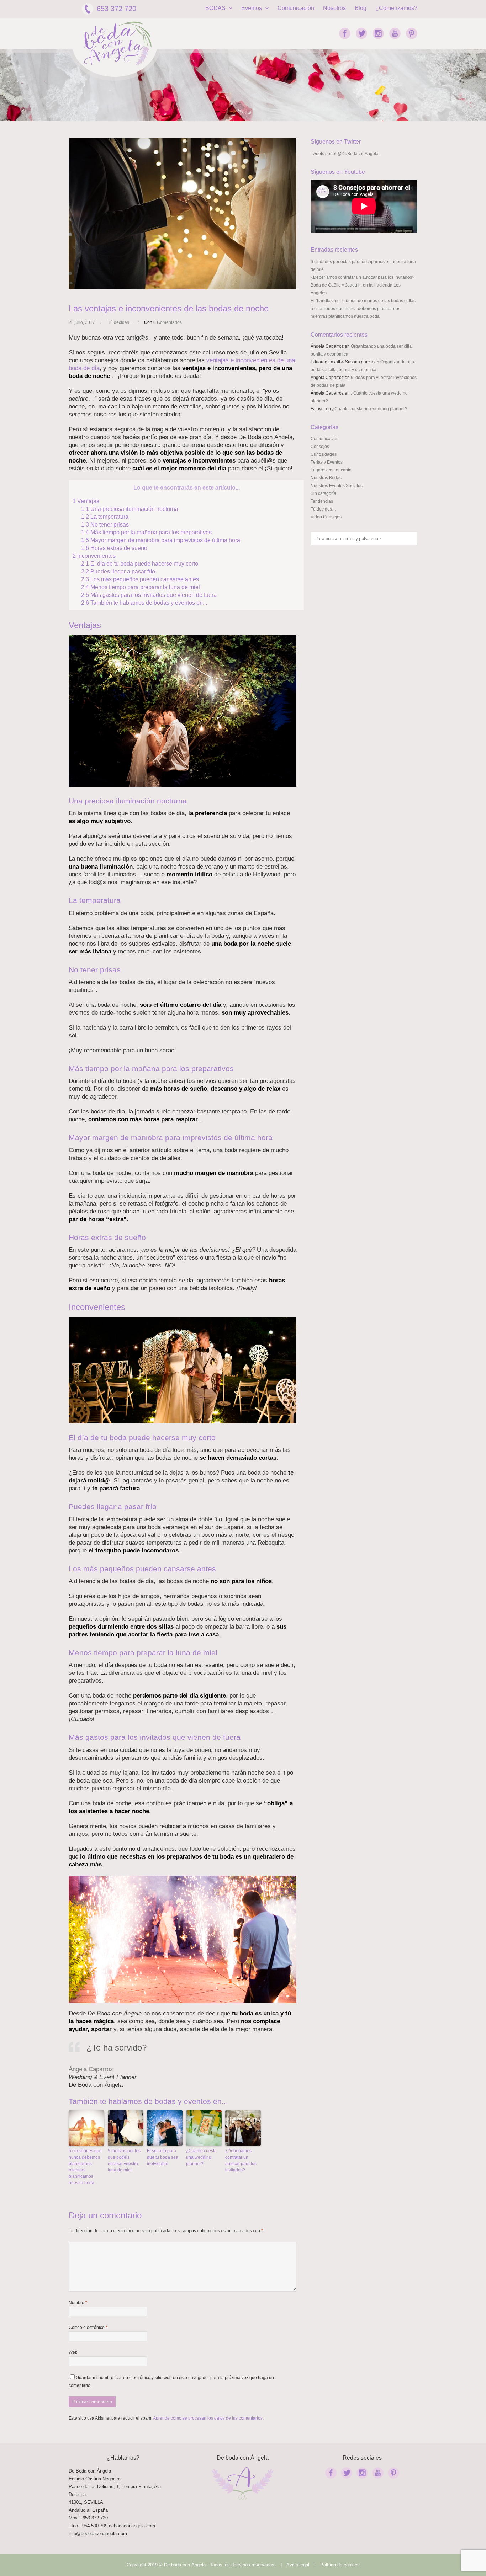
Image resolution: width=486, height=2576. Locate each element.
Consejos (320, 447)
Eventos (252, 8)
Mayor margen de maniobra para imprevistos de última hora (161, 540)
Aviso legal (298, 2565)
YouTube (395, 33)
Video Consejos (326, 517)
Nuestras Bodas (326, 478)
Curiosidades (324, 454)
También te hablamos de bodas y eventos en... (144, 603)
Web (73, 2352)
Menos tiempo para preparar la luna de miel (141, 587)
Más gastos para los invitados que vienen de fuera (149, 595)
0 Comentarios (168, 322)
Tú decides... (120, 322)
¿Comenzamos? (396, 8)
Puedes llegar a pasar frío (118, 571)
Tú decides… (323, 509)
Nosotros (334, 8)
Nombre (78, 2303)
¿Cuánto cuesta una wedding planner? (201, 2157)
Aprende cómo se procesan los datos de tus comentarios (208, 2418)
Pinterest (412, 33)
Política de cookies (340, 2565)
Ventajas (86, 501)
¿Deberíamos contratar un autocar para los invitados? (241, 2160)
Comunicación (296, 8)
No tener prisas (105, 524)
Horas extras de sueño (114, 548)
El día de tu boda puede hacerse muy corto (140, 563)
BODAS (216, 8)
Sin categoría (323, 493)
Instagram (378, 33)
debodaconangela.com (132, 2526)
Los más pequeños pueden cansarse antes (140, 579)
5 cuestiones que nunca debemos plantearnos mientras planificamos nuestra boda (85, 2167)
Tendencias (322, 501)
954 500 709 (95, 2526)
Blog (361, 8)
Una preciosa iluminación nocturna (130, 509)
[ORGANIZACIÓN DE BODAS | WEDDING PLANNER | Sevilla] (118, 44)
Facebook (345, 33)
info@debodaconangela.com (98, 2534)
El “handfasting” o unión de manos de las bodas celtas (363, 301)
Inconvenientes (94, 556)
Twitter (361, 33)
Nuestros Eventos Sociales (337, 486)
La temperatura (105, 517)
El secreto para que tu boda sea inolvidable (163, 2157)
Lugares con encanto (331, 470)
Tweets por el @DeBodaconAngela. (345, 154)
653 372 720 (117, 9)
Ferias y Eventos (327, 462)
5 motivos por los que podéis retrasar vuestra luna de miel (124, 2160)
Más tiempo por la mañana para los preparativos (146, 532)
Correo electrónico (88, 2328)
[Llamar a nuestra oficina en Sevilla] (108, 2526)
